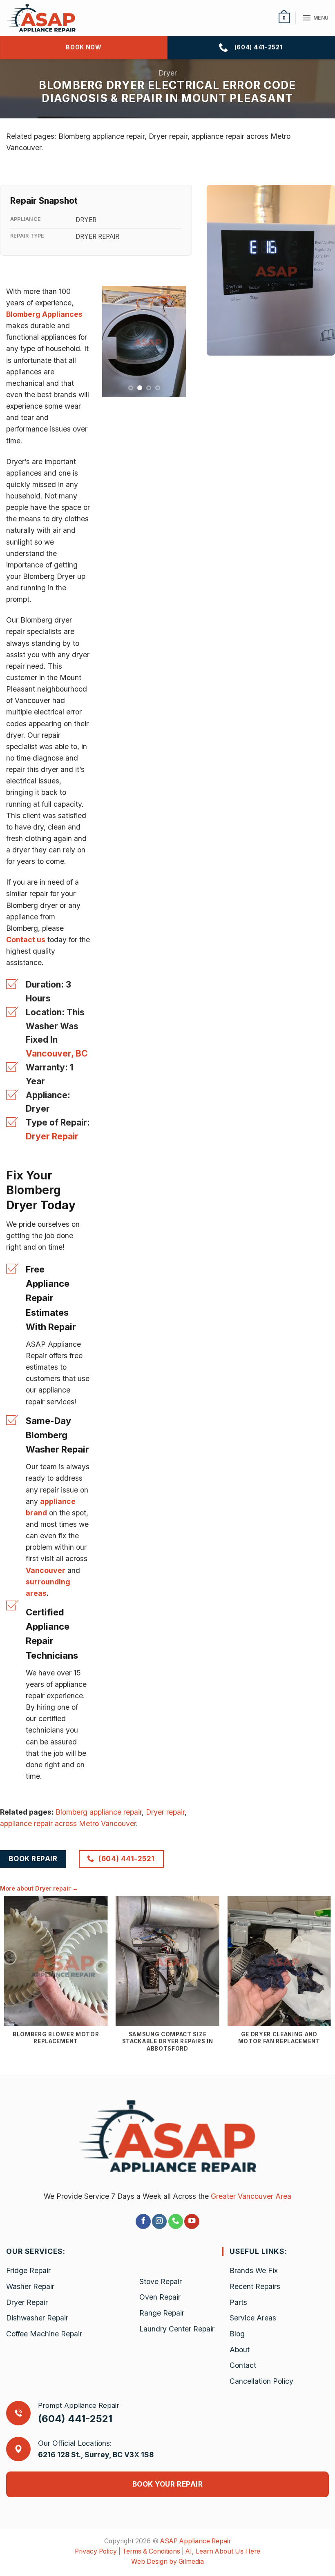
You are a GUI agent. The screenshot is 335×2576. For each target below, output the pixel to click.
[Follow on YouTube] (192, 2221)
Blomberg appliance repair (99, 1812)
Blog (237, 2334)
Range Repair (162, 2313)
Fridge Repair (28, 2270)
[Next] (174, 341)
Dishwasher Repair (37, 2318)
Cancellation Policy (261, 2381)
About (240, 2350)
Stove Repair (161, 2281)
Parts (238, 2302)
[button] (284, 18)
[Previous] (114, 341)
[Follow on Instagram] (159, 2221)
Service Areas (253, 2318)
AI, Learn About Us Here (223, 2551)
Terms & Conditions (151, 2551)
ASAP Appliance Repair (195, 2541)
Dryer (168, 73)
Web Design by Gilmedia (167, 2562)
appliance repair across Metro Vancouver (68, 1823)
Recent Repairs (255, 2286)
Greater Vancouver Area (251, 2196)
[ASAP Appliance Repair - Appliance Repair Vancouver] (48, 18)
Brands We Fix (254, 2270)
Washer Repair (30, 2286)
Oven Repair (160, 2297)
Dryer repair (165, 1812)
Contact (243, 2365)
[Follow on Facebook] (143, 2221)
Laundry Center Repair (177, 2329)
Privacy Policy (96, 2551)
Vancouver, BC (57, 1053)
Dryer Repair (52, 1136)
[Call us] (176, 2221)
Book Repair (33, 1859)
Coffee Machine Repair (44, 2334)
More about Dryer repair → (39, 1888)
